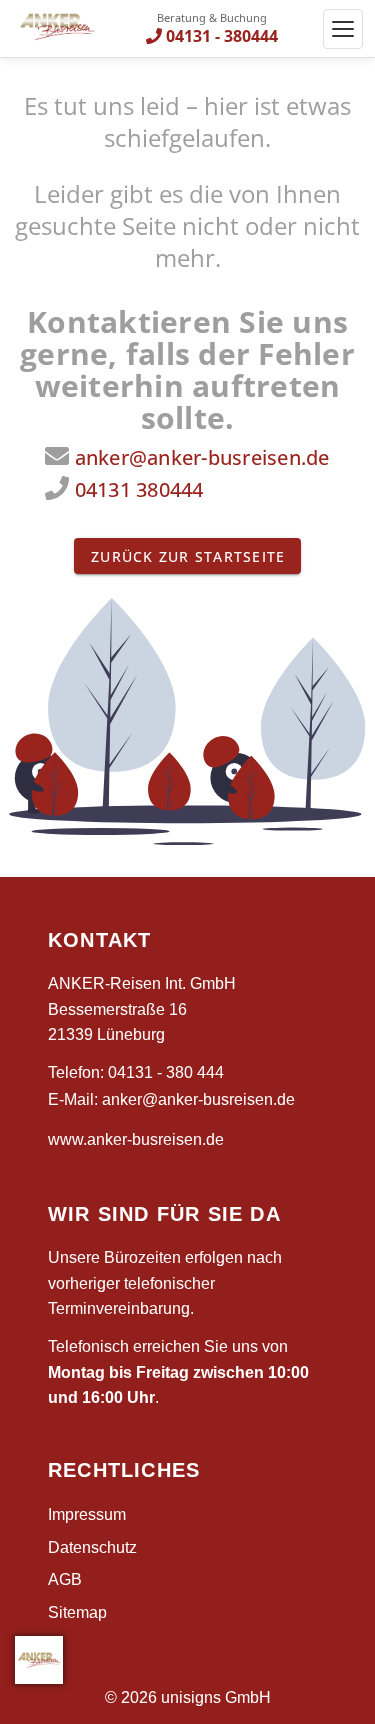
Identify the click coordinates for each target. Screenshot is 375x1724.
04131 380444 (139, 489)
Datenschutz (92, 1547)
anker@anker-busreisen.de (202, 457)
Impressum (87, 1514)
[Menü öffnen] (343, 29)
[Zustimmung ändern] (39, 1660)
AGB (65, 1579)
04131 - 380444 (222, 36)
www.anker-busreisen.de (136, 1139)
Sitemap (77, 1612)
